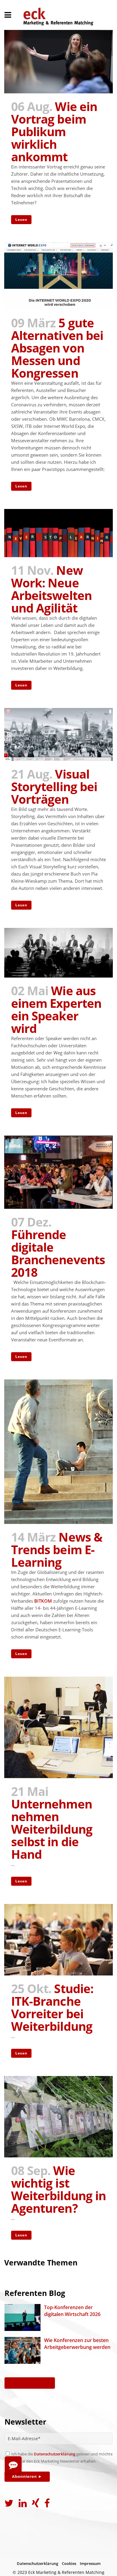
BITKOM (43, 1601)
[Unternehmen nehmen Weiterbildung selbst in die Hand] (59, 1727)
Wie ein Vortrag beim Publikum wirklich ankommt (54, 132)
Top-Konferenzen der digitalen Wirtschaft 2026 (72, 2311)
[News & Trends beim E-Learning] (59, 1452)
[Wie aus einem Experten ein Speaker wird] (59, 953)
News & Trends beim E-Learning (57, 1550)
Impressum (90, 2563)
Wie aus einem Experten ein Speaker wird (56, 1009)
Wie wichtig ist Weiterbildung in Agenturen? (59, 2189)
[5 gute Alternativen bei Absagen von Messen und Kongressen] (59, 276)
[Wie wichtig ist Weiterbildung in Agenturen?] (59, 2117)
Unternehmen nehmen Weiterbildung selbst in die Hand (52, 1829)
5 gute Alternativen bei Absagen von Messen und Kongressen (57, 348)
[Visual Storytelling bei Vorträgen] (59, 734)
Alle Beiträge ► (30, 2383)
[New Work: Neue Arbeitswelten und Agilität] (59, 533)
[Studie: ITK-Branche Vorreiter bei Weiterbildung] (59, 1940)
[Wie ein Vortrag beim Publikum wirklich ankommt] (59, 62)
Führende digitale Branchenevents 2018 (58, 1253)
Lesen (21, 219)
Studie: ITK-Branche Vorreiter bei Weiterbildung (52, 2007)
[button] (13, 2465)
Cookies (69, 2563)
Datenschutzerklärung (55, 2454)
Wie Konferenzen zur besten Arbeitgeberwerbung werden (77, 2344)
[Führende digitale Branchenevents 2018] (59, 1172)
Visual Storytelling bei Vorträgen (54, 787)
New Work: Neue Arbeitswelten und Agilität (51, 589)
